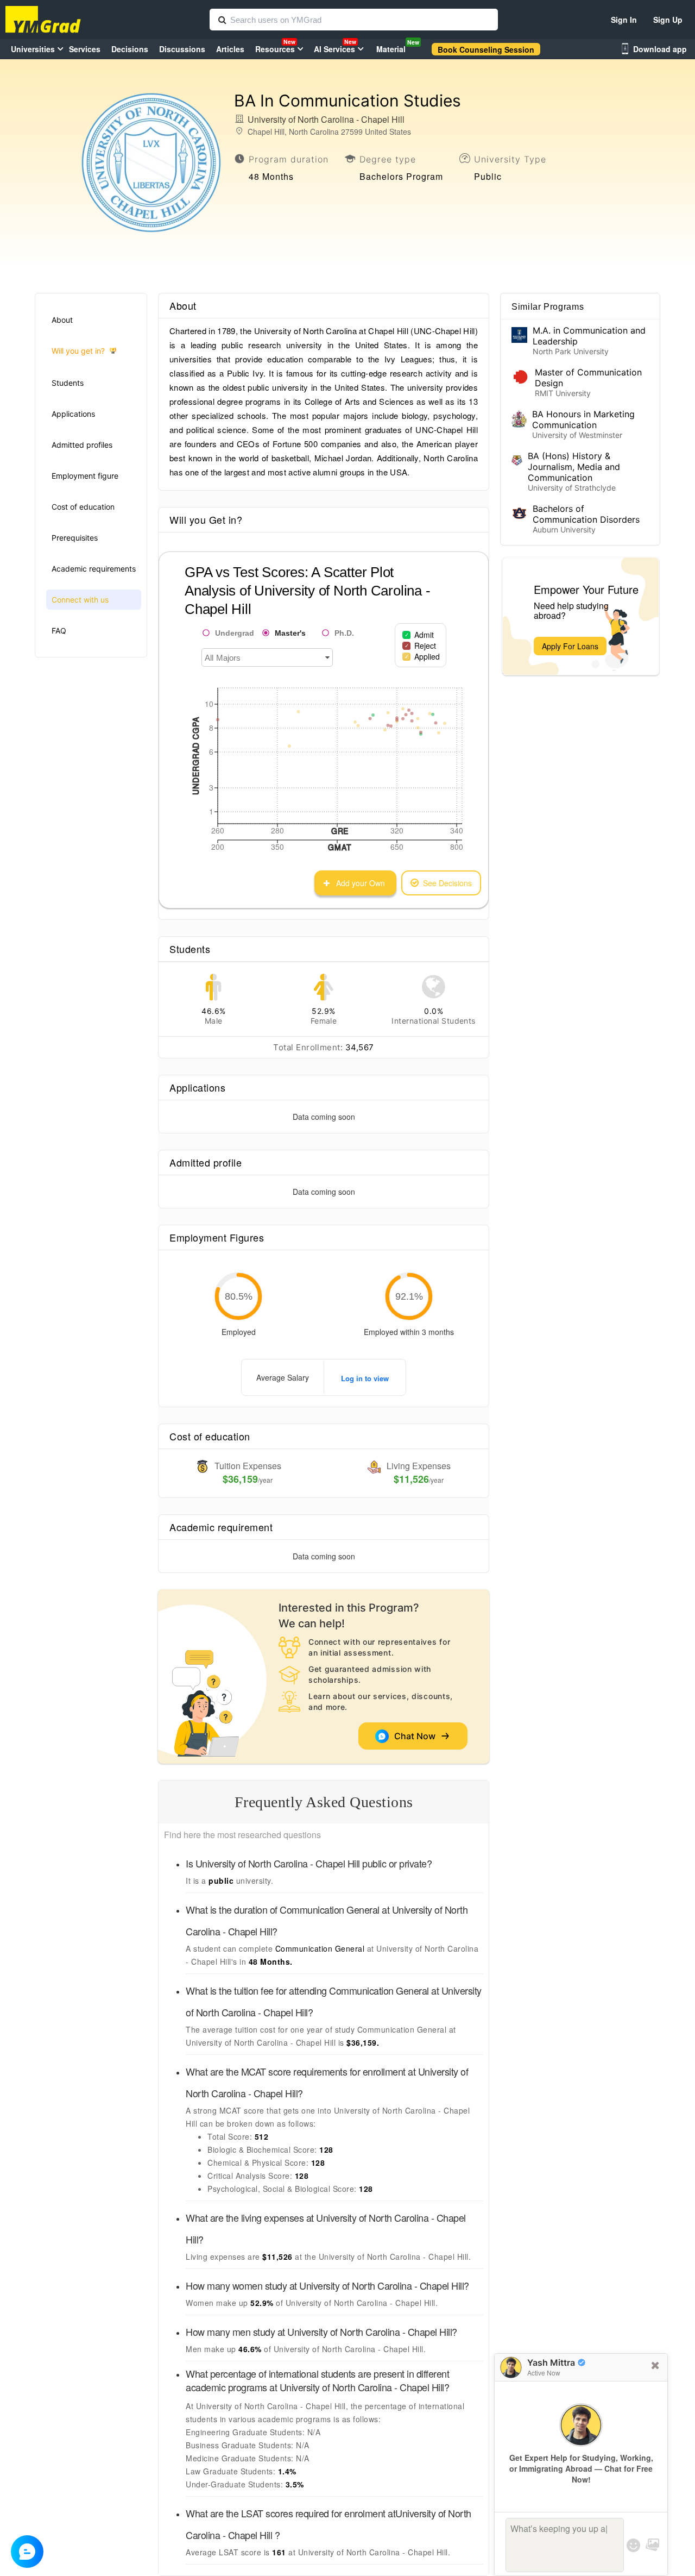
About (62, 320)
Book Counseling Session (486, 49)
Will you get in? (78, 351)
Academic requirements (94, 569)
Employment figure (85, 476)
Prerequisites (75, 538)
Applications (73, 414)
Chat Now (417, 1736)
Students (68, 383)
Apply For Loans (570, 646)
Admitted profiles (82, 445)
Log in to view (365, 1378)
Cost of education (83, 507)
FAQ (59, 631)
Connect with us (80, 600)
